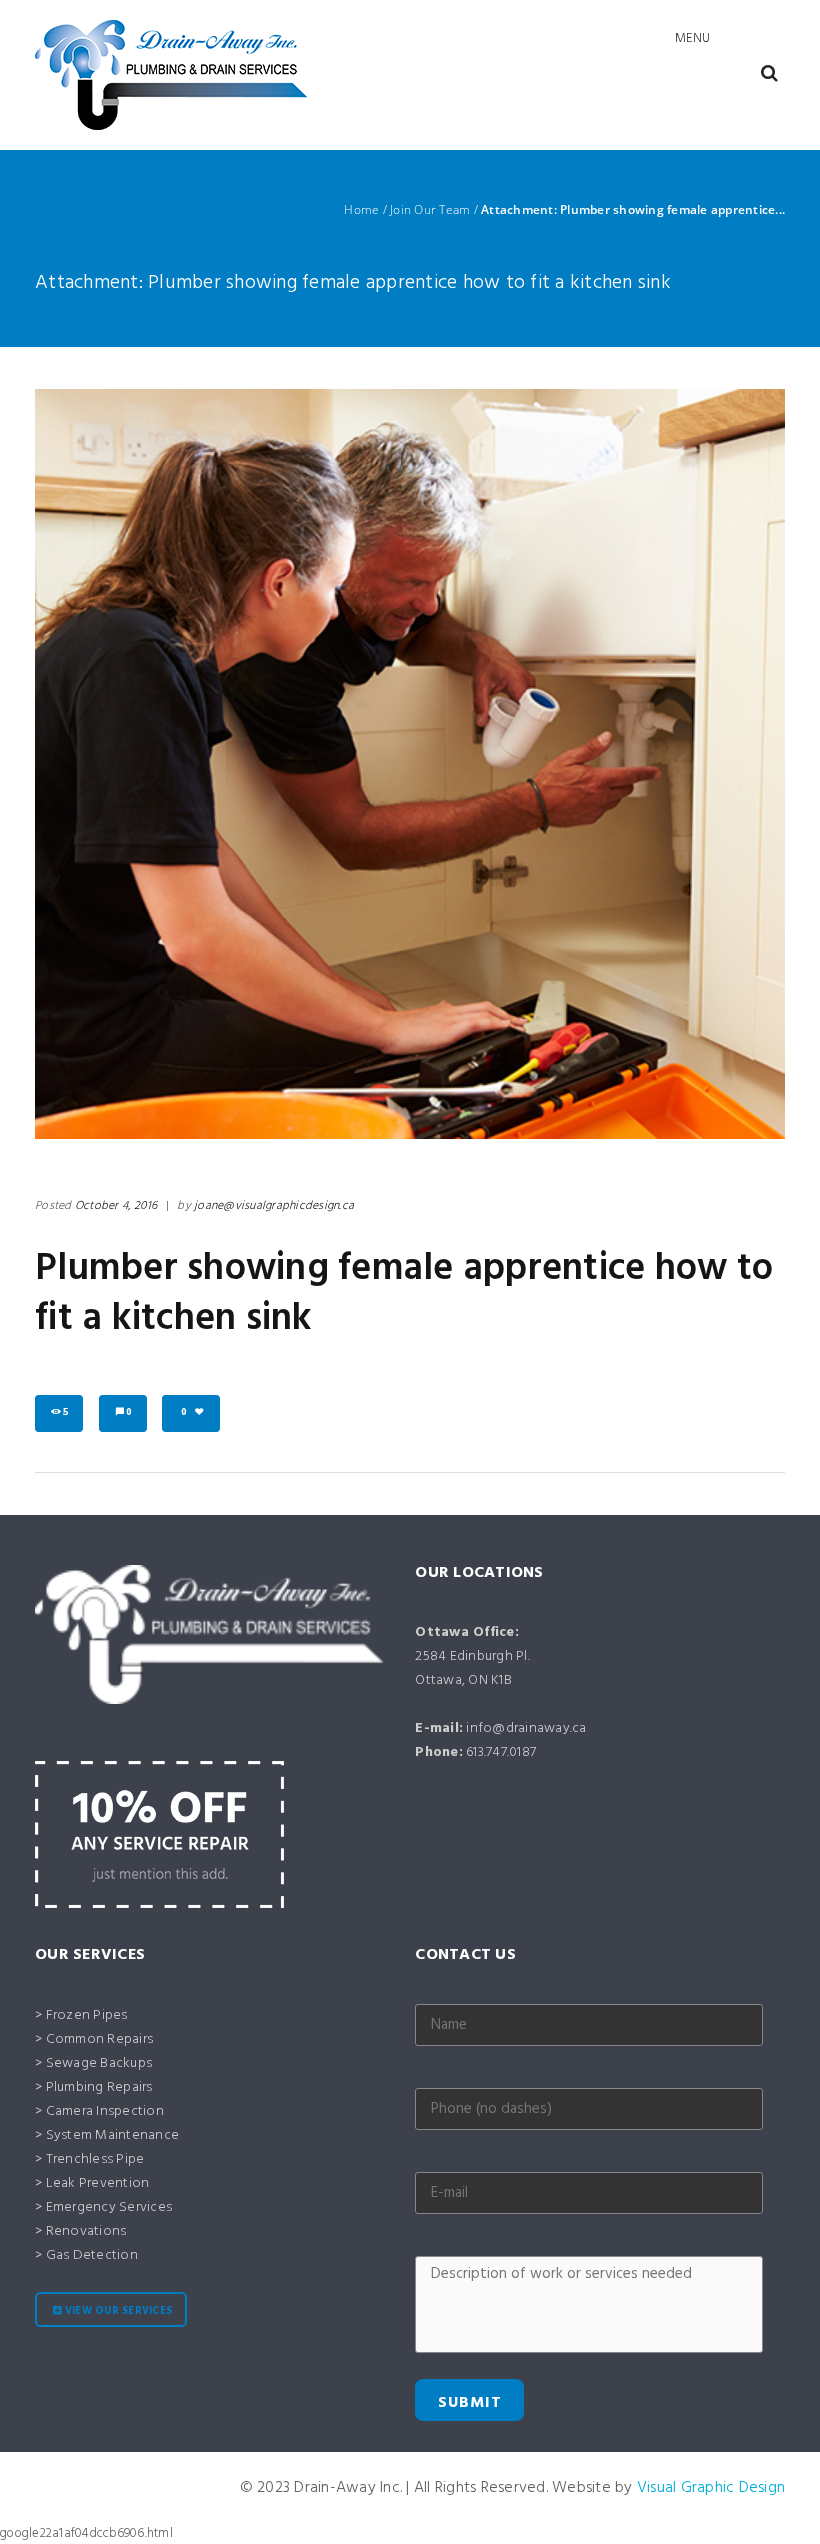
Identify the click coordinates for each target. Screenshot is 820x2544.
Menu (692, 38)
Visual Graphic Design (711, 2488)
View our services (118, 2311)
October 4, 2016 (116, 1206)
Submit (470, 2403)
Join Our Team (430, 210)
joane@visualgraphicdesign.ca (274, 1206)
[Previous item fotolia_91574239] (222, 764)
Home (361, 210)
